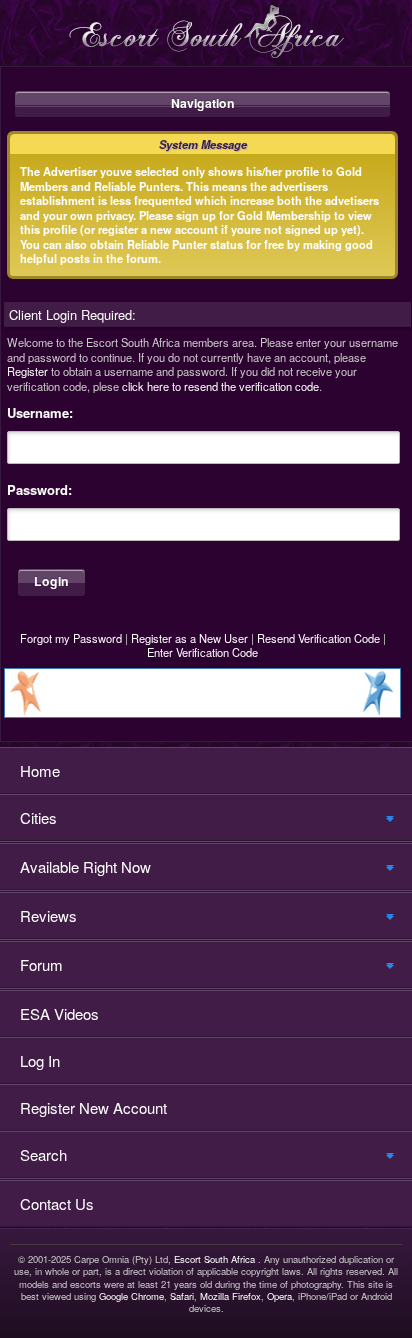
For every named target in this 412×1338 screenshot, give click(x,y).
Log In (40, 1060)
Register (27, 371)
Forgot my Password (71, 638)
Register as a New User (189, 638)
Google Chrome (131, 1296)
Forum (41, 964)
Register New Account (93, 1107)
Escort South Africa (214, 1259)
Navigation (203, 103)
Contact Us (57, 1203)
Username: (40, 413)
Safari (182, 1296)
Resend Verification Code (318, 638)
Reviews (48, 915)
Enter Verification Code (202, 652)
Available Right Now (85, 866)
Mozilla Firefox (230, 1296)
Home (40, 770)
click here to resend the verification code (220, 386)
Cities (38, 817)
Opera (279, 1296)
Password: (39, 490)
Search (43, 1154)
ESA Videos (59, 1013)
